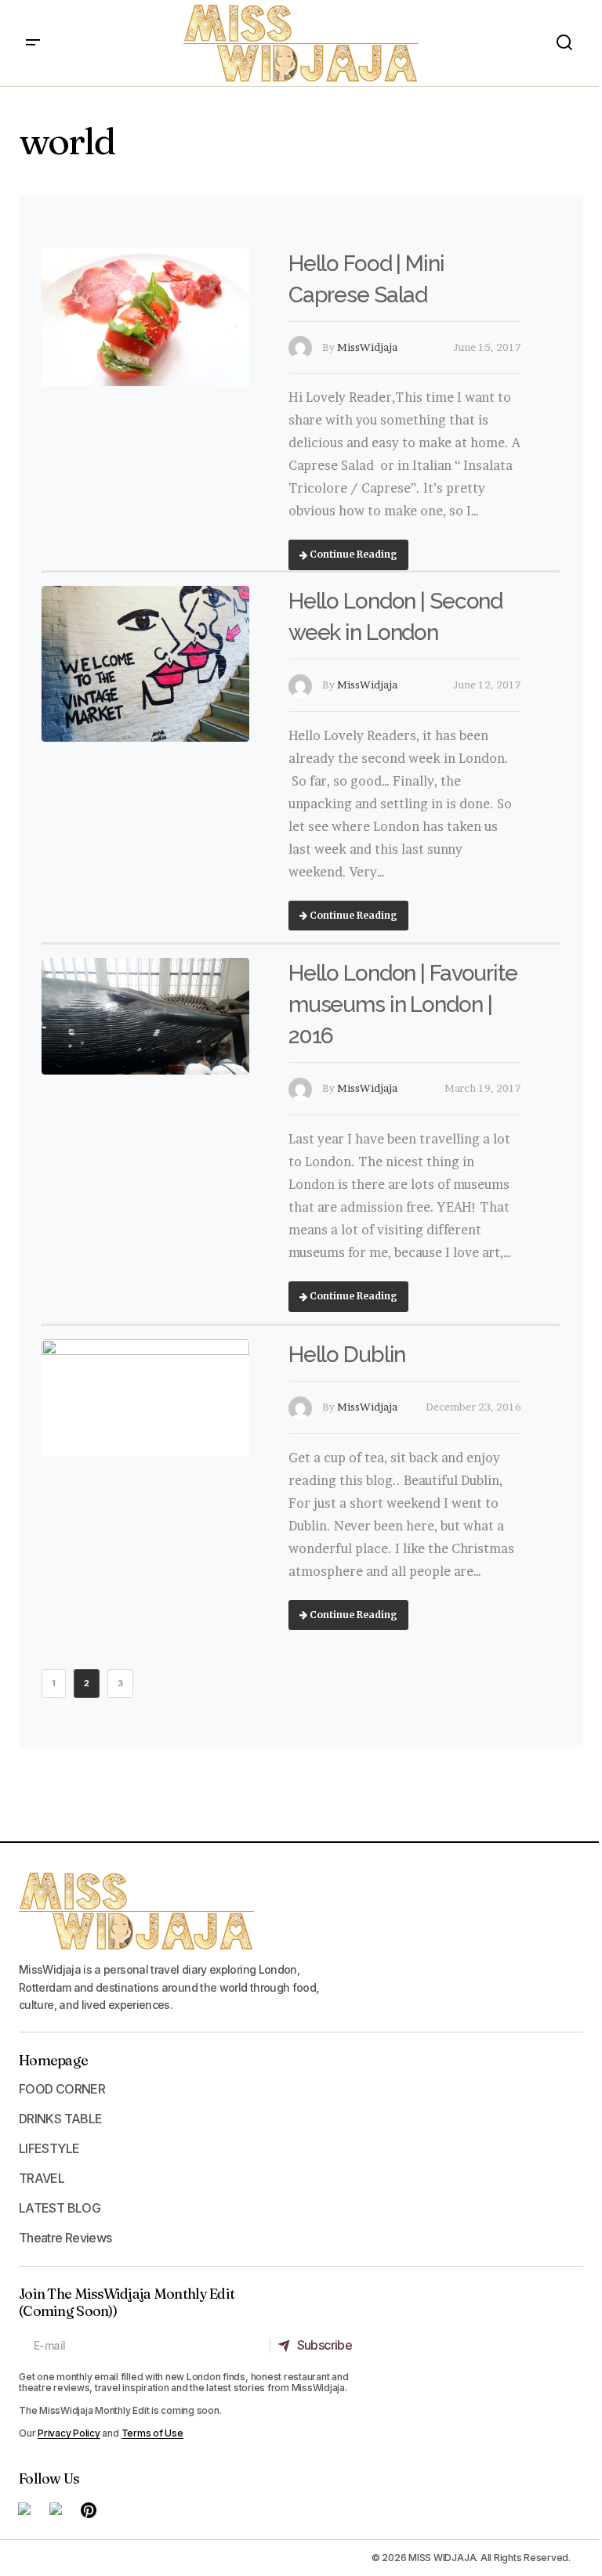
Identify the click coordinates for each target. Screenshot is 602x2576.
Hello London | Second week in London (395, 617)
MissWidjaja (367, 347)
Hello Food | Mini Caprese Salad (366, 279)
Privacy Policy (69, 2433)
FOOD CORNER (62, 2089)
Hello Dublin (347, 1355)
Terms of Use (152, 2433)
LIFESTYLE (49, 2148)
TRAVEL (42, 2178)
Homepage (53, 2060)
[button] (33, 43)
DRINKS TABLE (60, 2119)
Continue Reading (352, 554)
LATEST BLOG (60, 2208)
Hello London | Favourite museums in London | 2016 (403, 1004)
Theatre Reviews (65, 2238)
